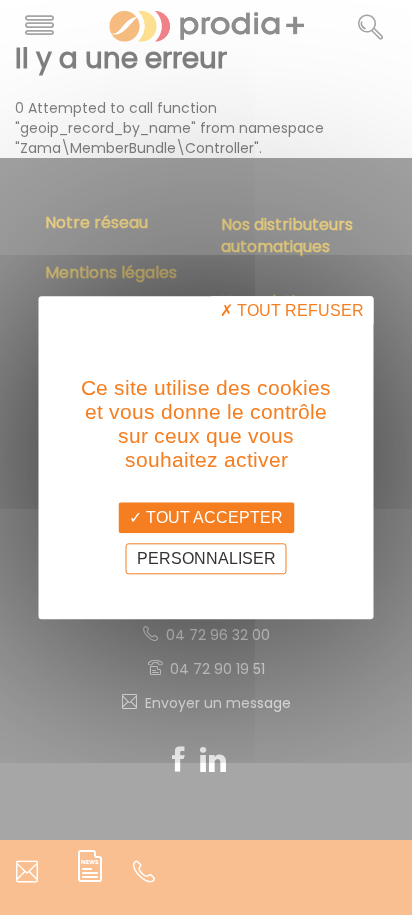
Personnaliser (206, 558)
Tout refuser (298, 310)
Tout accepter (212, 517)
